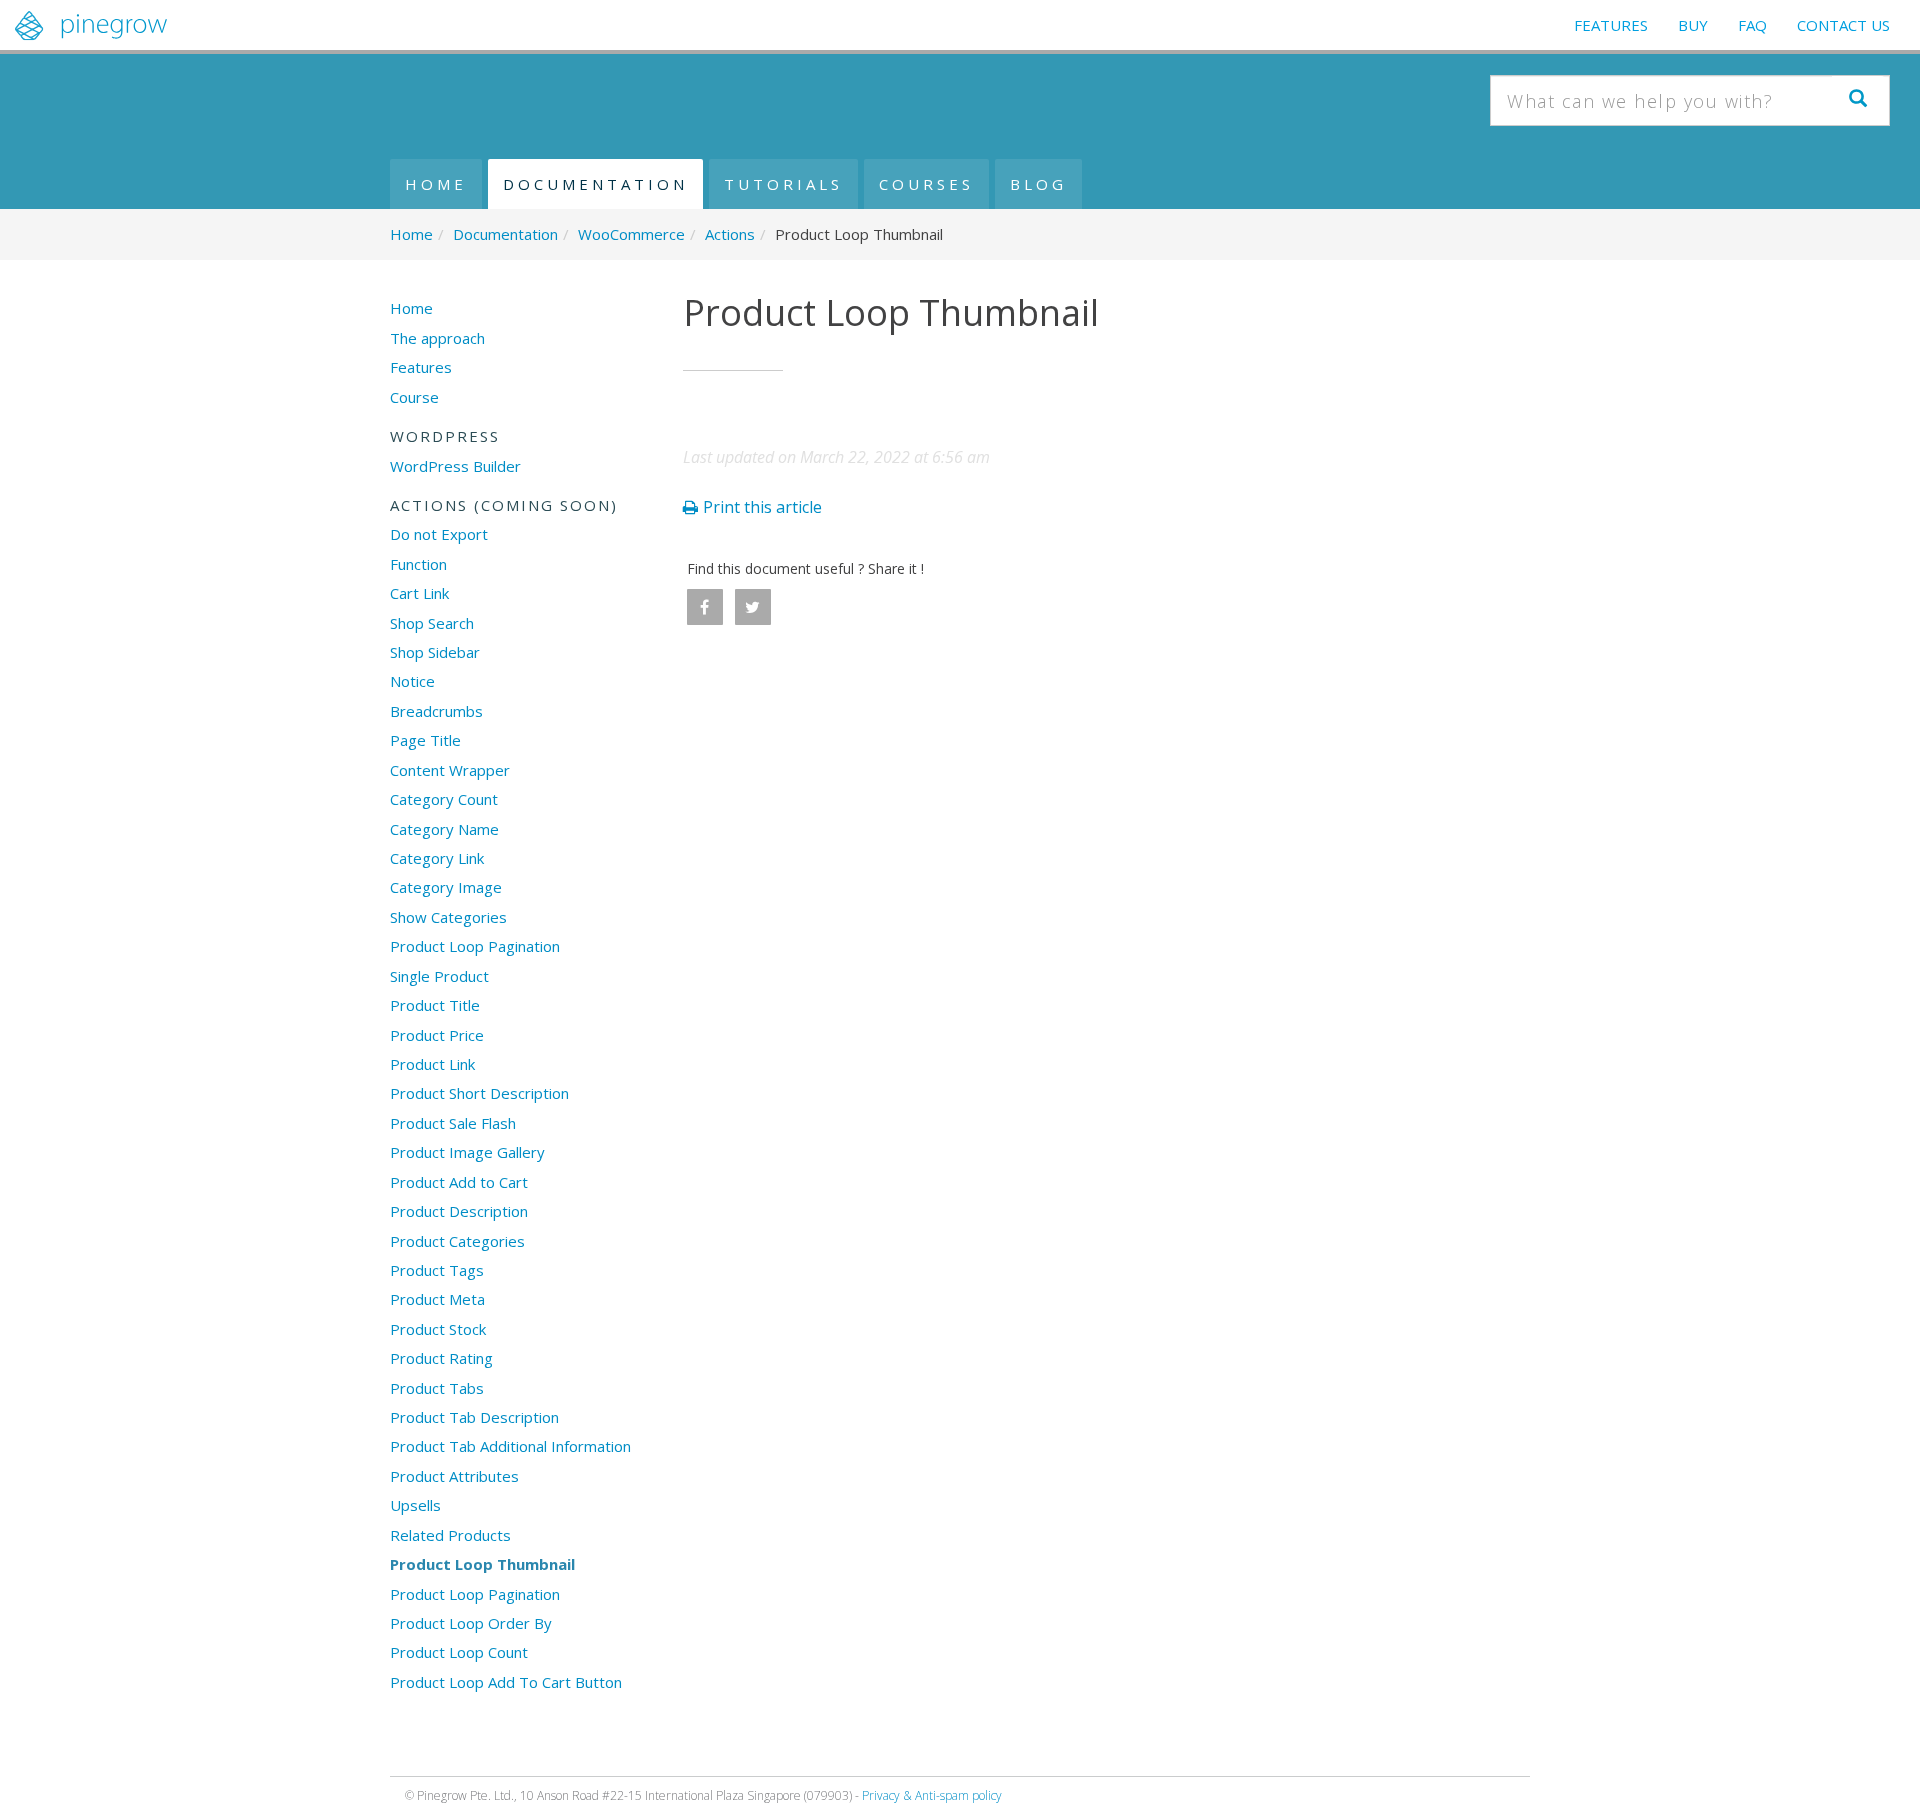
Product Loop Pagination (475, 946)
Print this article (762, 507)
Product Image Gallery (467, 1152)
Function (418, 564)
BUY (1693, 25)
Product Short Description (479, 1093)
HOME (436, 184)
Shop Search (432, 623)
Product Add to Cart (459, 1182)
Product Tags (437, 1270)
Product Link (432, 1064)
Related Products (450, 1535)
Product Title (435, 1005)
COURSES (926, 184)
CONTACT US (1843, 25)
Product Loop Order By (471, 1623)
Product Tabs (437, 1388)
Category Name (444, 829)
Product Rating (441, 1358)
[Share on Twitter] (753, 607)
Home (411, 308)
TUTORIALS (783, 184)
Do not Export (439, 534)
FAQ (1752, 25)
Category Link (437, 858)
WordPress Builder (455, 466)
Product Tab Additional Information (510, 1446)
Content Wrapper (450, 770)
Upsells (415, 1505)
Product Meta (437, 1299)
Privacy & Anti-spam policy (932, 1795)
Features (421, 367)
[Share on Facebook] (705, 607)
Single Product (439, 976)
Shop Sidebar (435, 652)
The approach (437, 338)
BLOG (1038, 184)
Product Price (437, 1035)
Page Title (425, 740)
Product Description (459, 1211)
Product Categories (457, 1241)
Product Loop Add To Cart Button (506, 1682)
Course (414, 397)
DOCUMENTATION (595, 184)
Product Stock (438, 1329)
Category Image (446, 887)
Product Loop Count (459, 1652)
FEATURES (1611, 25)
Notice (412, 681)
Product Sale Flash (453, 1123)
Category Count (444, 799)
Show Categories (448, 917)
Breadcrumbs (436, 711)
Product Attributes (454, 1476)
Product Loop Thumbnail (482, 1564)
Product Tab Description (474, 1417)
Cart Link (419, 593)
